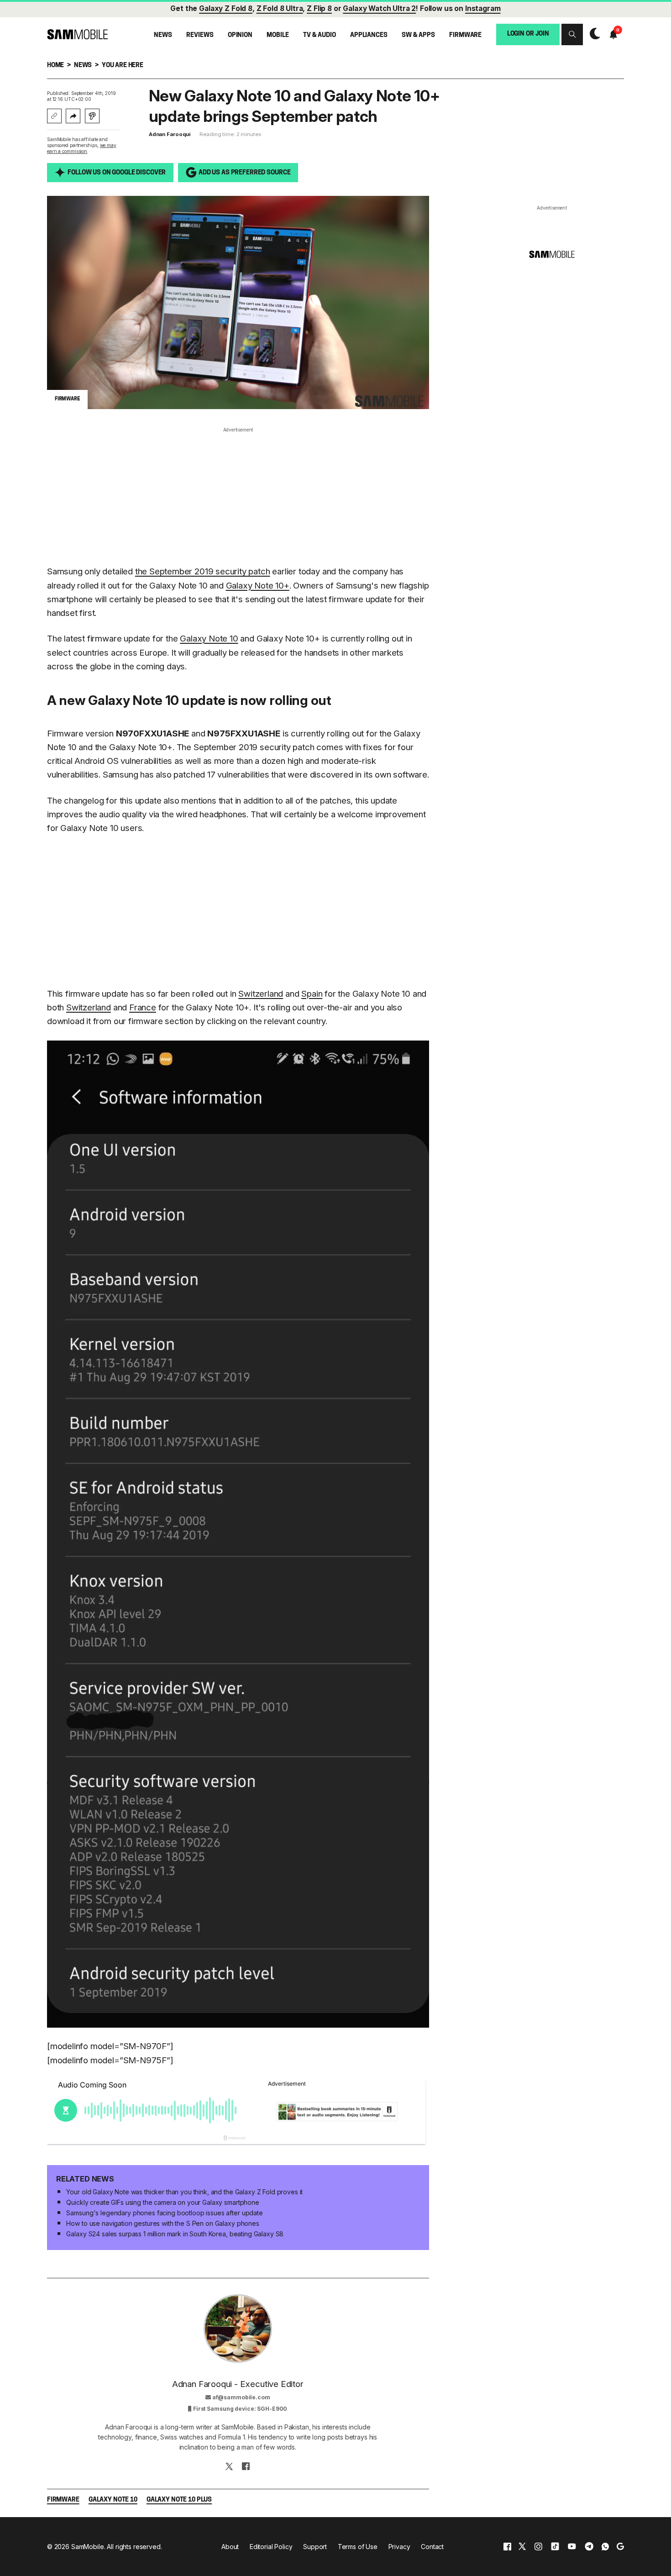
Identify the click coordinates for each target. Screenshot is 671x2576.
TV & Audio (320, 35)
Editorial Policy (271, 2547)
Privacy (399, 2547)
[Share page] (73, 116)
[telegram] (589, 2547)
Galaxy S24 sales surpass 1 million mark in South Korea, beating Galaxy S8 (175, 2234)
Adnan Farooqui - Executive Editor (238, 2384)
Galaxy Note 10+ (258, 586)
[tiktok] (555, 2547)
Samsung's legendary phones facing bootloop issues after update (164, 2213)
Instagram (483, 8)
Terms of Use (358, 2547)
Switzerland (261, 994)
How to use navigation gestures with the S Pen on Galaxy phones (163, 2223)
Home (55, 66)
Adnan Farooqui (170, 134)
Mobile (278, 35)
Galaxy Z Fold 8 (226, 8)
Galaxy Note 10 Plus (179, 2500)
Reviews (200, 35)
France (143, 1007)
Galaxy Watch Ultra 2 (379, 8)
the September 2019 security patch (203, 571)
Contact (432, 2547)
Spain (312, 994)
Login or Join (528, 34)
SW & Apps (418, 35)
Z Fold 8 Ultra (280, 8)
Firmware (465, 35)
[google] (620, 2547)
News (163, 35)
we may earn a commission (82, 148)
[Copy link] (54, 116)
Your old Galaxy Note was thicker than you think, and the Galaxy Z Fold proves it (184, 2192)
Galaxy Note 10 (209, 639)
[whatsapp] (605, 2547)
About (230, 2547)
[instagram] (538, 2547)
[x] (522, 2547)
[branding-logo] (77, 34)
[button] (572, 34)
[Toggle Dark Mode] (593, 34)
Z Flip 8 (319, 8)
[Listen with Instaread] (92, 116)
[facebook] (507, 2547)
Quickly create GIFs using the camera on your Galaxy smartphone (163, 2202)
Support (315, 2547)
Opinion (240, 35)
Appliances (369, 35)
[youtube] (572, 2547)
